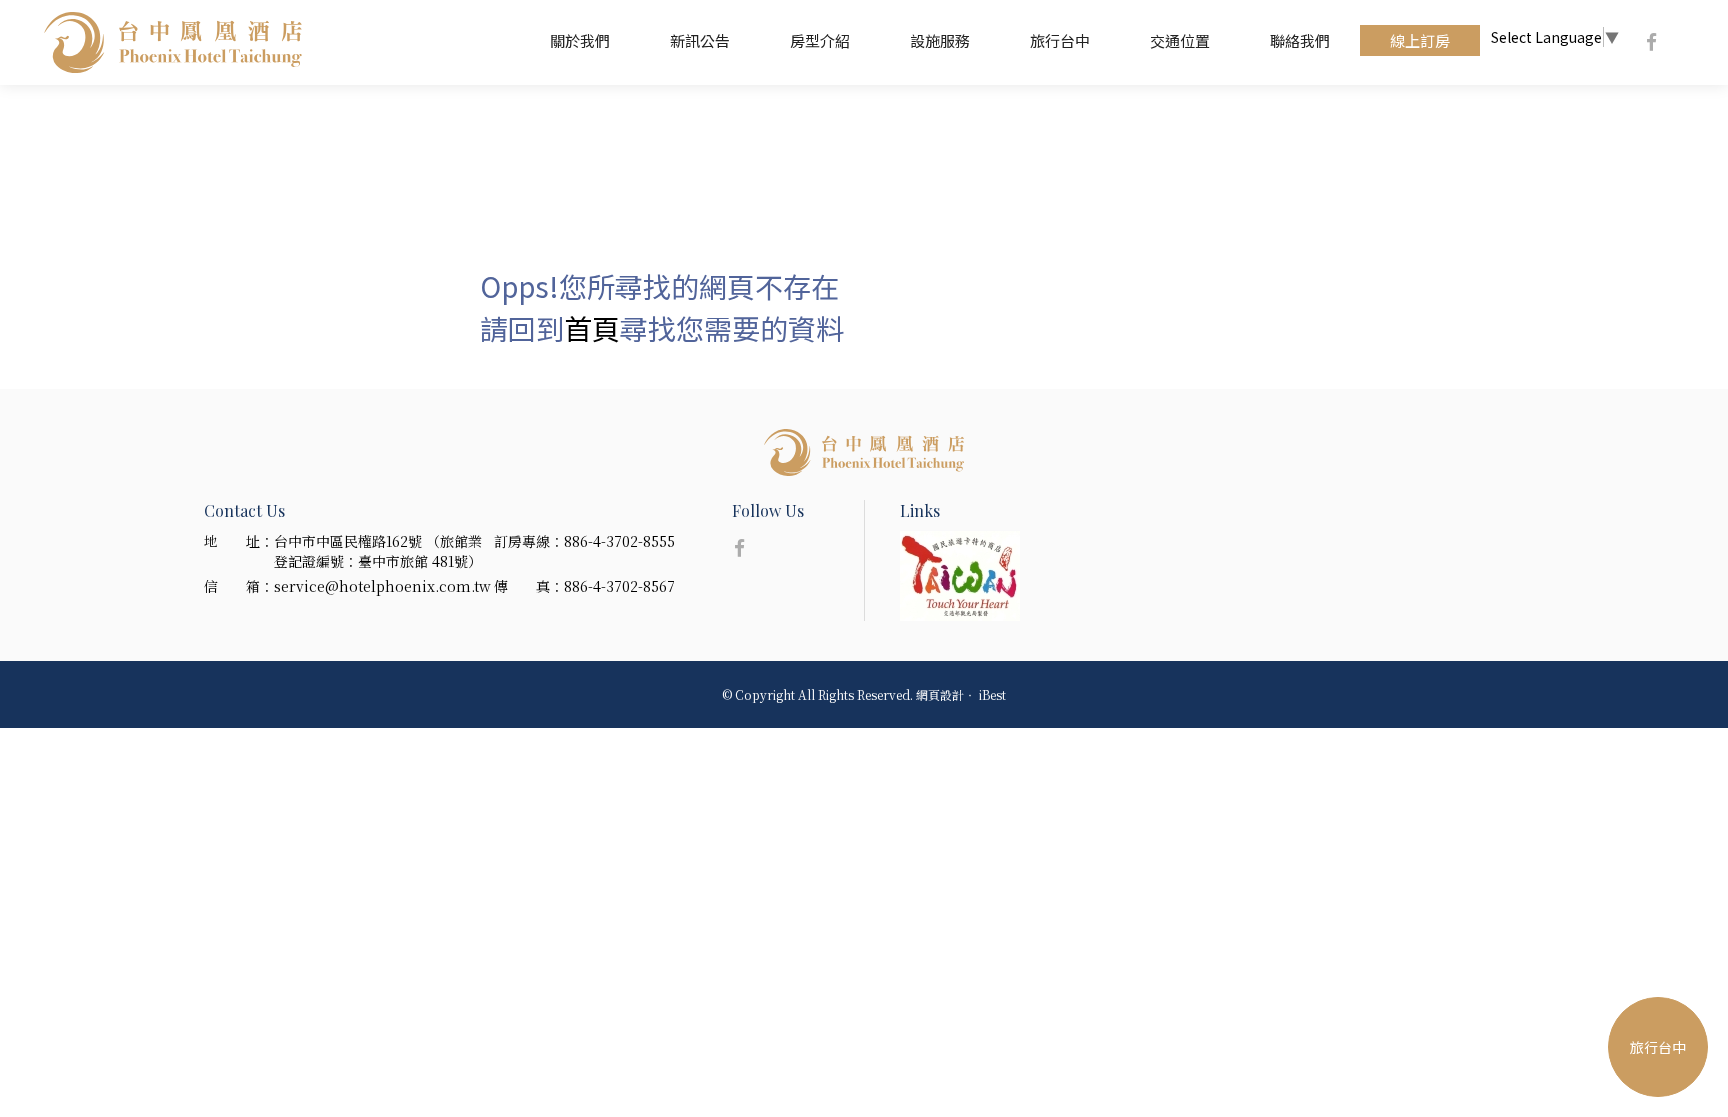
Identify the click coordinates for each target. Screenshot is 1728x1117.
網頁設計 (940, 694)
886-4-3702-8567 (619, 586)
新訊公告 (700, 40)
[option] (978, 576)
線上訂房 (1420, 40)
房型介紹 (820, 40)
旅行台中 (1060, 40)
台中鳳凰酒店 (173, 42)
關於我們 (580, 40)
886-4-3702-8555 (619, 541)
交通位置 (1180, 40)
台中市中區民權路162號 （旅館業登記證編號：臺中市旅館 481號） (378, 551)
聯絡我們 (1300, 40)
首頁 (592, 328)
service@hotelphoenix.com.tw (382, 586)
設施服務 (940, 40)
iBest (992, 694)
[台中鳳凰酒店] (864, 452)
